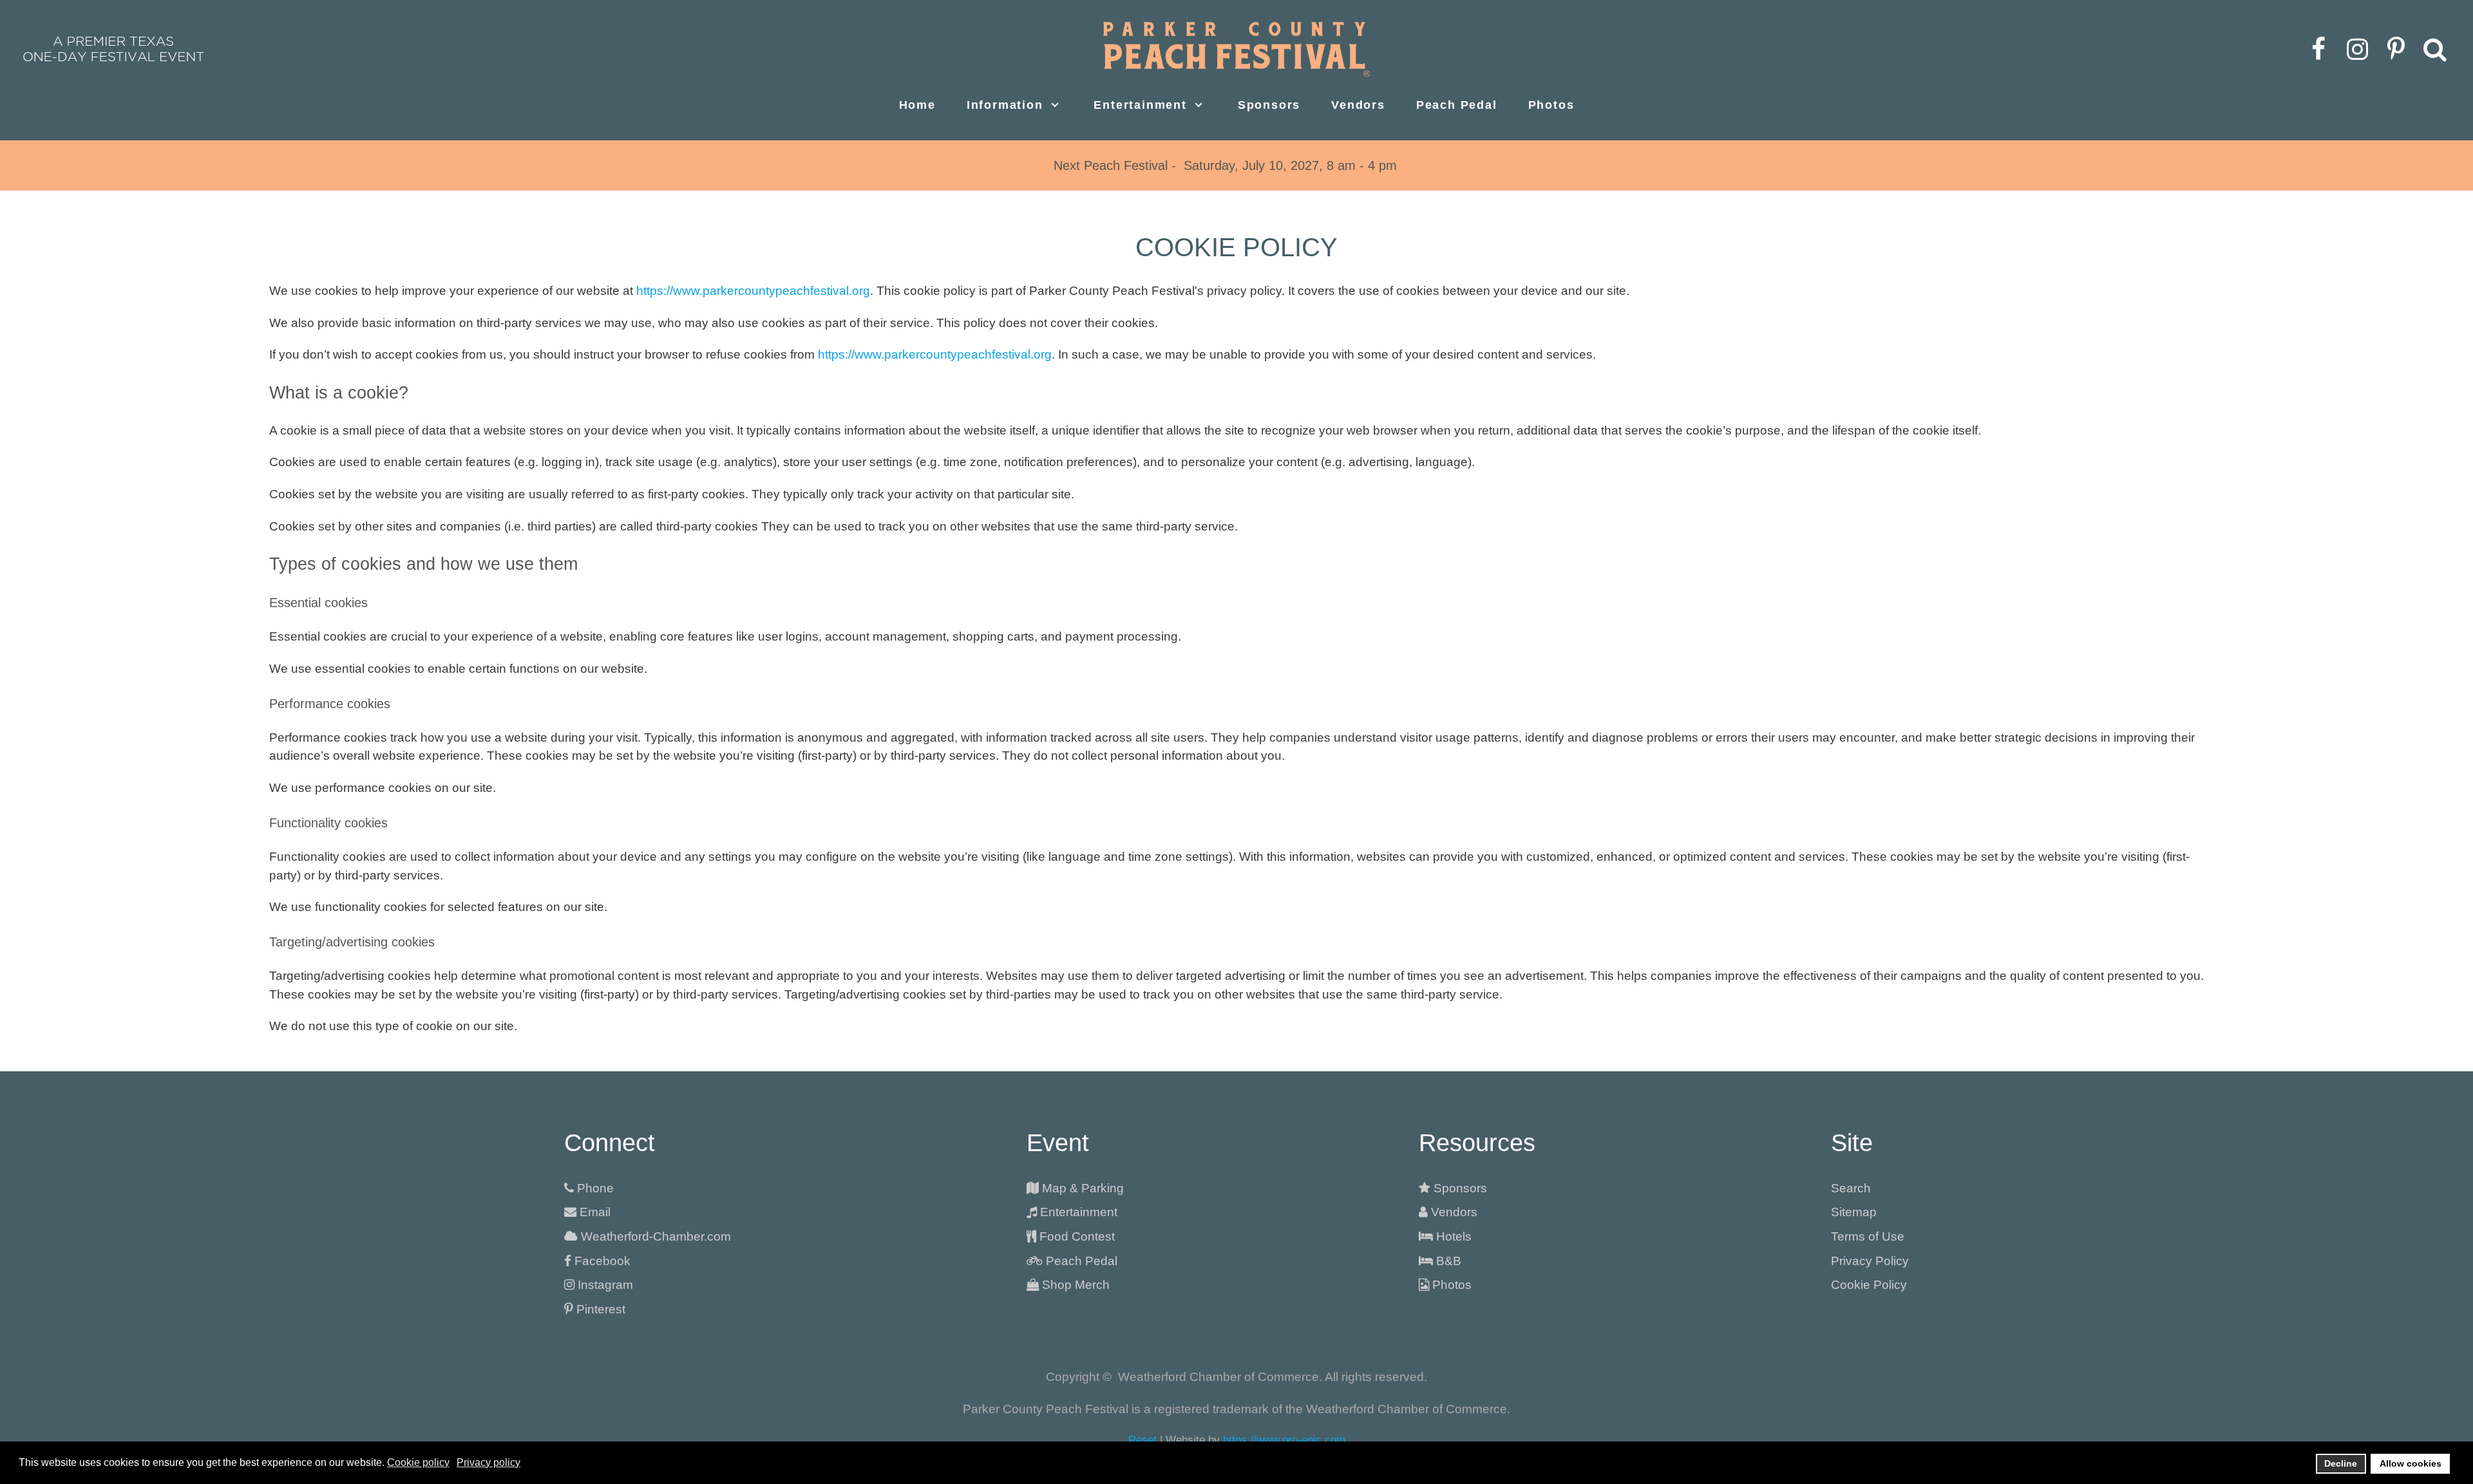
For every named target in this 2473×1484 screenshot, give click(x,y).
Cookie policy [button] (418, 1462)
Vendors (1454, 1212)
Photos (1452, 1285)
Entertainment (1079, 1212)
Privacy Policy (1870, 1261)
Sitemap (1854, 1212)
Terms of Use (1868, 1236)
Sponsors (1460, 1188)
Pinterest (601, 1309)
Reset (1142, 1440)
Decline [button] (2341, 1463)
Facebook (602, 1261)
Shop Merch (1076, 1285)
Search (1851, 1188)
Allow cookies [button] (2411, 1463)
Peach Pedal (1082, 1261)
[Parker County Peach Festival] (1236, 49)
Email (595, 1212)
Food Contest (1077, 1236)
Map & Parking (1083, 1188)
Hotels (1454, 1236)
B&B (1449, 1261)
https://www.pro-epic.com (1284, 1440)
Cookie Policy (1869, 1285)
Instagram (605, 1285)
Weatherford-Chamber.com (656, 1236)
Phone (595, 1188)
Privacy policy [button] (488, 1462)
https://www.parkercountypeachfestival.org (753, 291)
